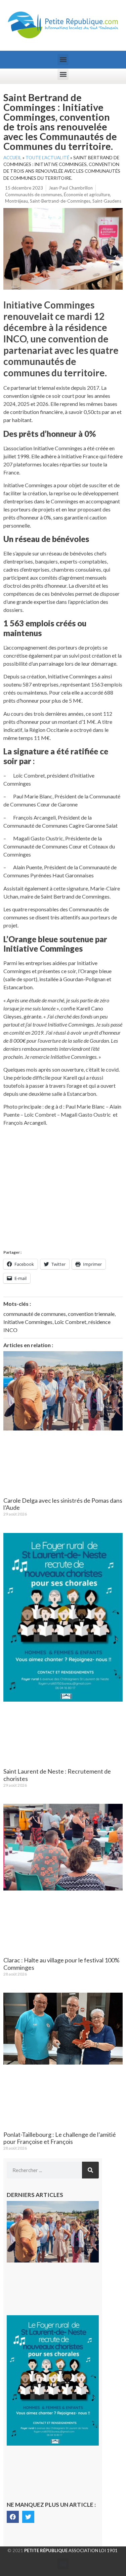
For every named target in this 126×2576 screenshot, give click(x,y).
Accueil (12, 158)
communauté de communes (35, 1314)
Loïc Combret (70, 1322)
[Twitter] (28, 2517)
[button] (63, 60)
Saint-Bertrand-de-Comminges (60, 201)
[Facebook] (13, 2517)
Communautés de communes (33, 195)
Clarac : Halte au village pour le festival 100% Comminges (61, 1964)
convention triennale (91, 1314)
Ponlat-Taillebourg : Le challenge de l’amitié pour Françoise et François (60, 2138)
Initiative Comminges (28, 1322)
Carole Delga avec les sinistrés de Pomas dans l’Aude (63, 1504)
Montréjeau (16, 201)
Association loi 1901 (71, 2550)
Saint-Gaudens (107, 201)
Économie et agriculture (87, 195)
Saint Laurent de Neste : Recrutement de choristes (57, 1775)
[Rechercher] (90, 2170)
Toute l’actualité (47, 158)
